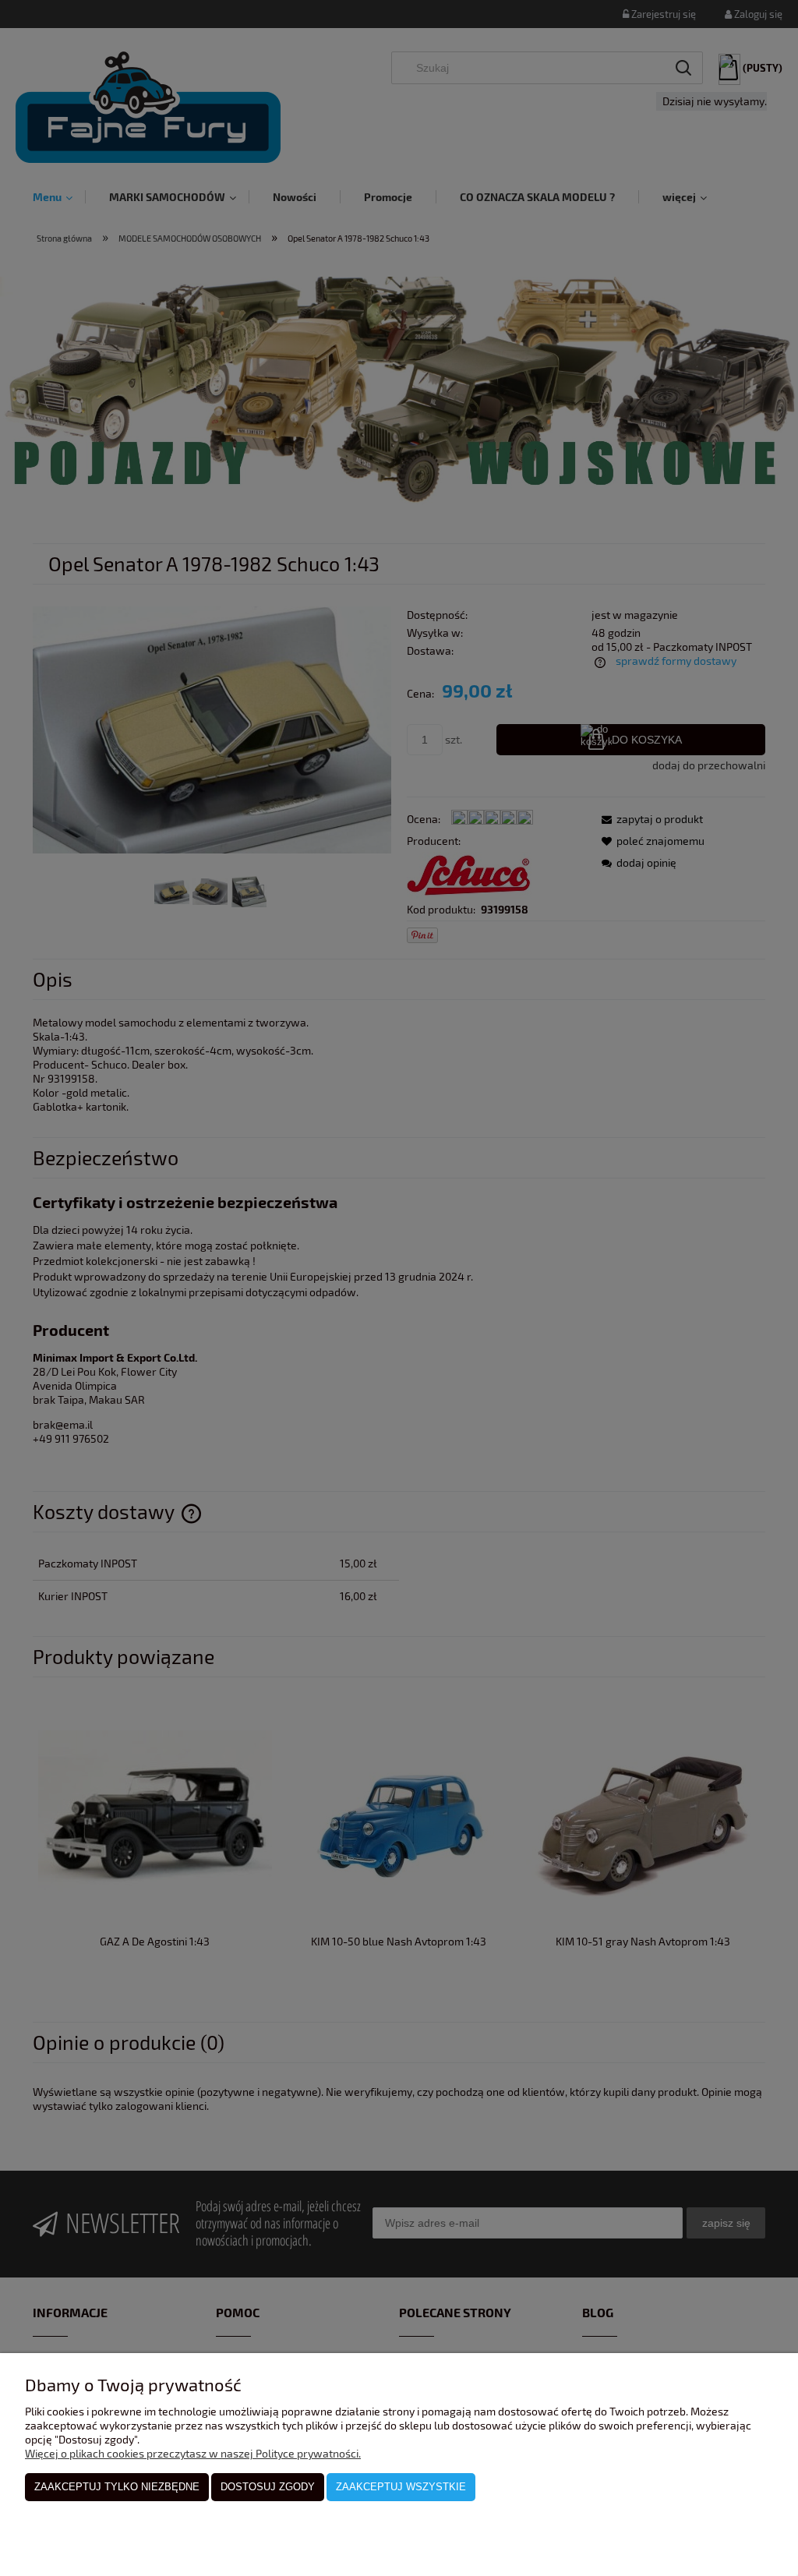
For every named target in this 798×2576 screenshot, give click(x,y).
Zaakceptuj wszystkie (401, 2487)
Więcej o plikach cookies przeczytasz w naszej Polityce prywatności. (193, 2453)
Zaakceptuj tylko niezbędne (117, 2487)
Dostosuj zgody (268, 2487)
